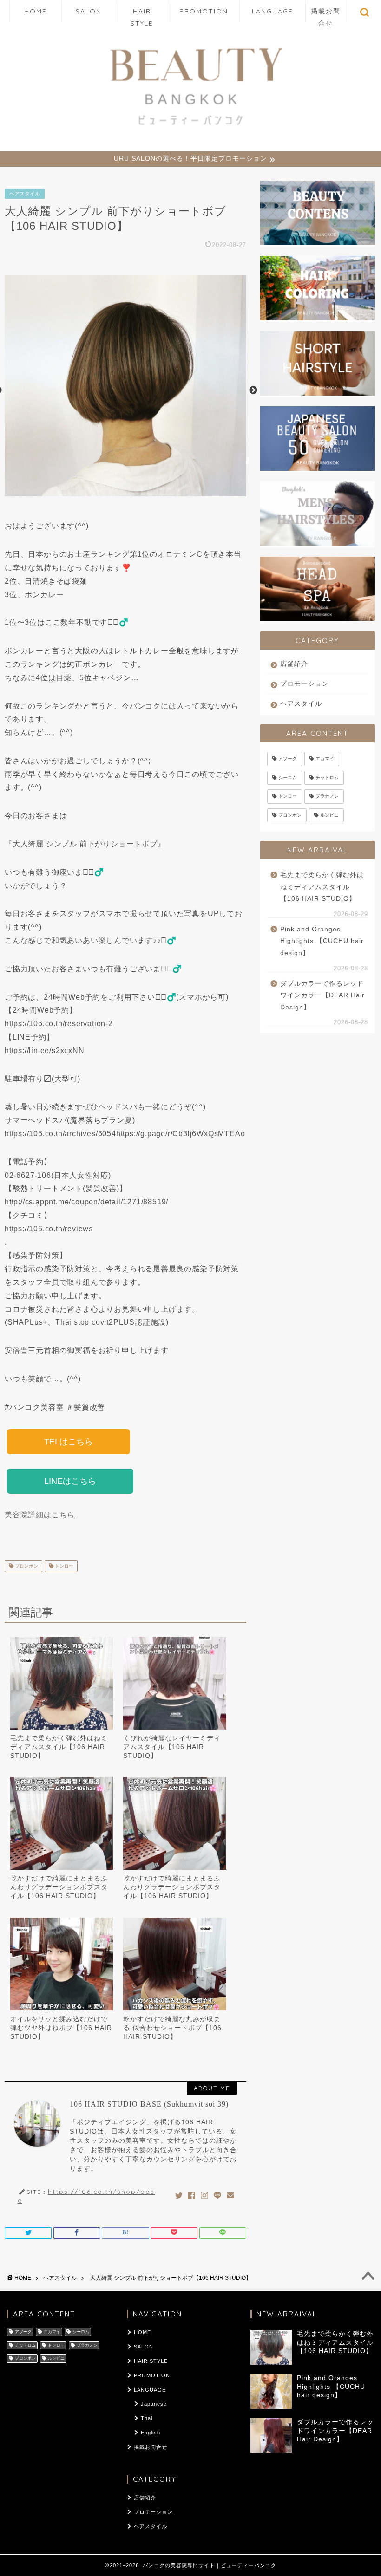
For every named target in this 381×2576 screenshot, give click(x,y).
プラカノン (327, 797)
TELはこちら (69, 1442)
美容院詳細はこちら (40, 1515)
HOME (36, 11)
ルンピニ (329, 815)
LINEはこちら (70, 1481)
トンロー (63, 1566)
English (151, 2433)
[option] (125, 390)
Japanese (154, 2404)
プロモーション (305, 684)
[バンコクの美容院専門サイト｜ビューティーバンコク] (190, 128)
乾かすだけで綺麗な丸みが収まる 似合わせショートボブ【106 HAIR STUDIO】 (172, 2028)
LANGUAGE (273, 11)
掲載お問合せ (326, 15)
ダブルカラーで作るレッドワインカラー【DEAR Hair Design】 (322, 995)
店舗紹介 (294, 664)
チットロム (327, 777)
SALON (89, 11)
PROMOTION (204, 11)
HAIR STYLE (142, 15)
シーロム (288, 777)
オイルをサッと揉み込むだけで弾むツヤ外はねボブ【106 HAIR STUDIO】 (61, 2028)
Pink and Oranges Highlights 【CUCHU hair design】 (322, 941)
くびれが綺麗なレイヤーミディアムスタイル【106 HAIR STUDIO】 (172, 1747)
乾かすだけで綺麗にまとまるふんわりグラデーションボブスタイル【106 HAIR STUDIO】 (59, 1887)
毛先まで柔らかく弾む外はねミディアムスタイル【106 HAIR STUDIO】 (59, 1747)
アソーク (288, 759)
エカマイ (325, 759)
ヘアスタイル (25, 194)
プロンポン (26, 1566)
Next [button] (253, 390)
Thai (147, 2418)
